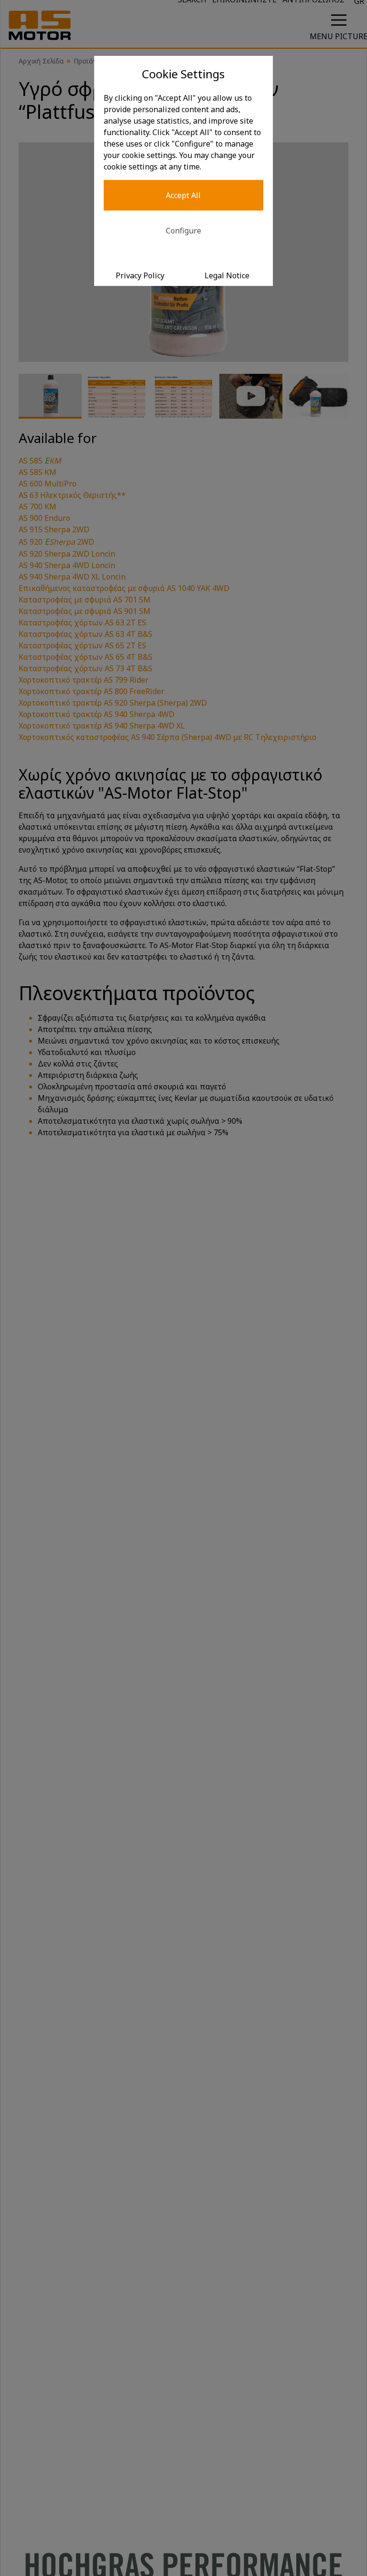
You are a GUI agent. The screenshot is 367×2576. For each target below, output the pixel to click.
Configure (183, 231)
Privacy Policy (140, 275)
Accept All (183, 195)
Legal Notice (227, 275)
